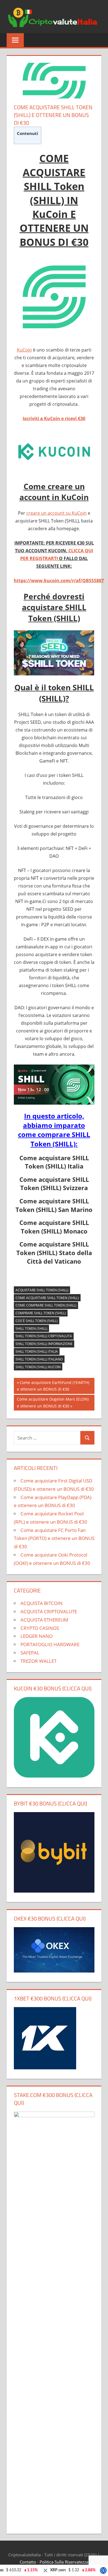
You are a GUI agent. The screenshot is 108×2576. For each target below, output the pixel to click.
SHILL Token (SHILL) (31, 1329)
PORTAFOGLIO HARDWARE (50, 1644)
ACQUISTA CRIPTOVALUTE (49, 1611)
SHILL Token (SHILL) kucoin (38, 1367)
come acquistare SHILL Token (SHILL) (47, 1298)
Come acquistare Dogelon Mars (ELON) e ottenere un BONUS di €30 (53, 1402)
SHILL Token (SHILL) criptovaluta (44, 1336)
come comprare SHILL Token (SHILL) (46, 1305)
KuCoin (24, 350)
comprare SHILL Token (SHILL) (41, 1313)
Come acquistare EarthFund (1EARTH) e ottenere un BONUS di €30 (53, 1386)
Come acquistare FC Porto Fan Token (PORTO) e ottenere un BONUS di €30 (54, 1538)
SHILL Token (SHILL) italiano (39, 1359)
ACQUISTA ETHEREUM (44, 1620)
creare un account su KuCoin (56, 513)
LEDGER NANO (37, 1636)
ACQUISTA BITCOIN (42, 1603)
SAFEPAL (30, 1653)
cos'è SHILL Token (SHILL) (37, 1321)
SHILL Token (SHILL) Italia (37, 1351)
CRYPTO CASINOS (40, 1628)
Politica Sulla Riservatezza (64, 2562)
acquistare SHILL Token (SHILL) (42, 1290)
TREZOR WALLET (38, 1661)
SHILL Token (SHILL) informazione (44, 1344)
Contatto (28, 2562)
